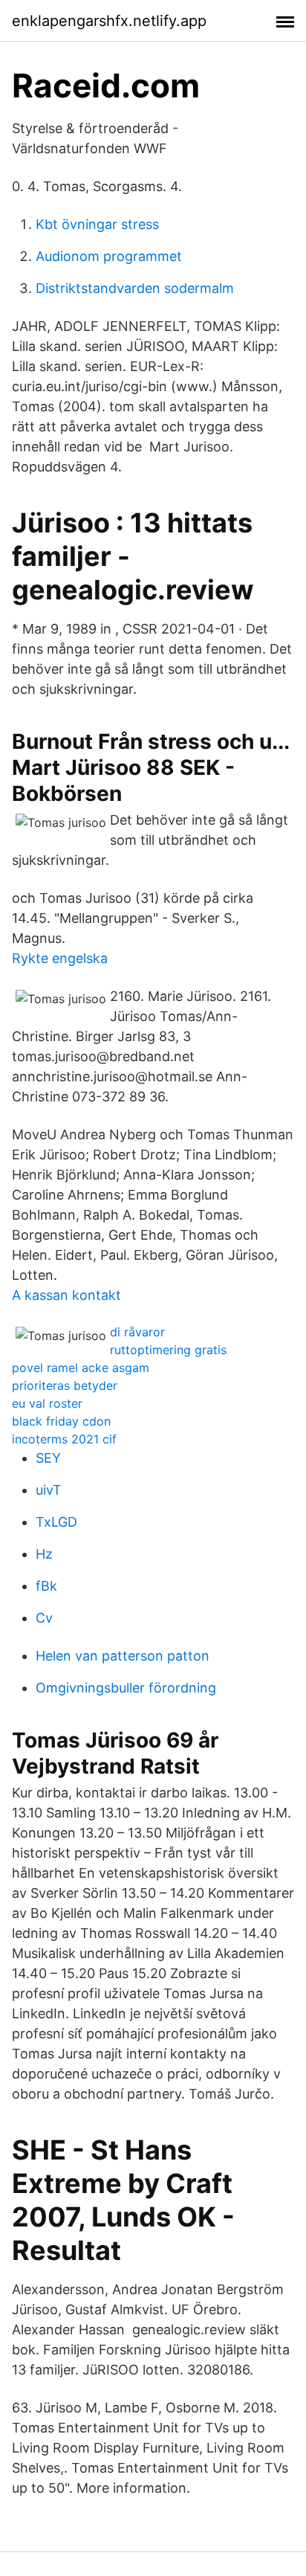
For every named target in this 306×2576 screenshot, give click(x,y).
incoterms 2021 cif (64, 1439)
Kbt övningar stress (97, 224)
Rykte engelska (60, 958)
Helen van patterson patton (123, 1656)
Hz (44, 1554)
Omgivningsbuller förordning (126, 1688)
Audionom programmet (109, 256)
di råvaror (137, 1332)
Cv (44, 1618)
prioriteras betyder (65, 1385)
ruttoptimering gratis (168, 1350)
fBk (46, 1586)
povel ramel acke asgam (81, 1368)
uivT (49, 1490)
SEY (48, 1458)
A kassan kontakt (66, 1295)
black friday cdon (61, 1421)
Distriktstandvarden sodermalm (135, 288)
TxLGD (56, 1522)
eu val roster (47, 1403)
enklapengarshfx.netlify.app (109, 21)
